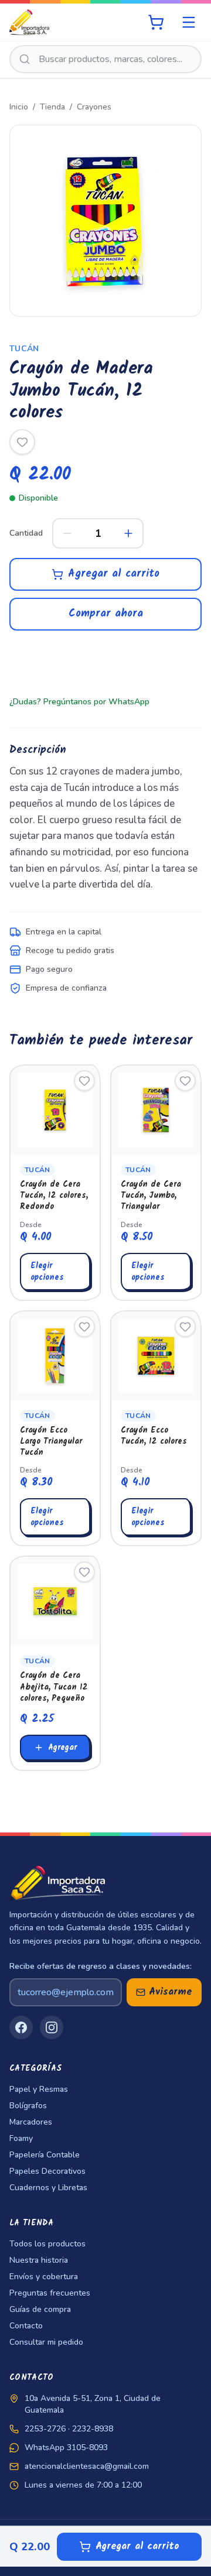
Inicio (19, 107)
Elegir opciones (47, 1272)
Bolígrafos (28, 2106)
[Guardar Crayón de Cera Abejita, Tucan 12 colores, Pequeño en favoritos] (84, 1572)
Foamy (21, 2138)
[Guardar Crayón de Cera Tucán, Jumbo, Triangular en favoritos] (185, 1081)
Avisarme (171, 1992)
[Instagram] (52, 2027)
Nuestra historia (39, 2260)
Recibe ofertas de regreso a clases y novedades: (101, 1966)
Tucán (24, 349)
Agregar (62, 1748)
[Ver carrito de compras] (156, 22)
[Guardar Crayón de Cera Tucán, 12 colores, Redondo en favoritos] (84, 1081)
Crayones (94, 107)
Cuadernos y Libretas (48, 2188)
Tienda (52, 107)
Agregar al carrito (114, 574)
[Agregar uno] (128, 533)
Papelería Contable (45, 2155)
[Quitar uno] (67, 533)
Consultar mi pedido (46, 2342)
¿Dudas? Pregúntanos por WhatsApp (79, 702)
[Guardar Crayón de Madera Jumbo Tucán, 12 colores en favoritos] (22, 442)
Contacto (26, 2326)
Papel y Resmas (39, 2089)
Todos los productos (47, 2244)
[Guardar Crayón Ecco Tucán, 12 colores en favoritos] (185, 1327)
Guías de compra (40, 2309)
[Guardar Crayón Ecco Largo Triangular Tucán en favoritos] (84, 1327)
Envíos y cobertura (44, 2277)
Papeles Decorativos (47, 2171)
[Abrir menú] (189, 22)
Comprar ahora (106, 614)
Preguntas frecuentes (50, 2293)
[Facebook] (21, 2027)
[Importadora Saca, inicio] (29, 22)
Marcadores (31, 2122)
